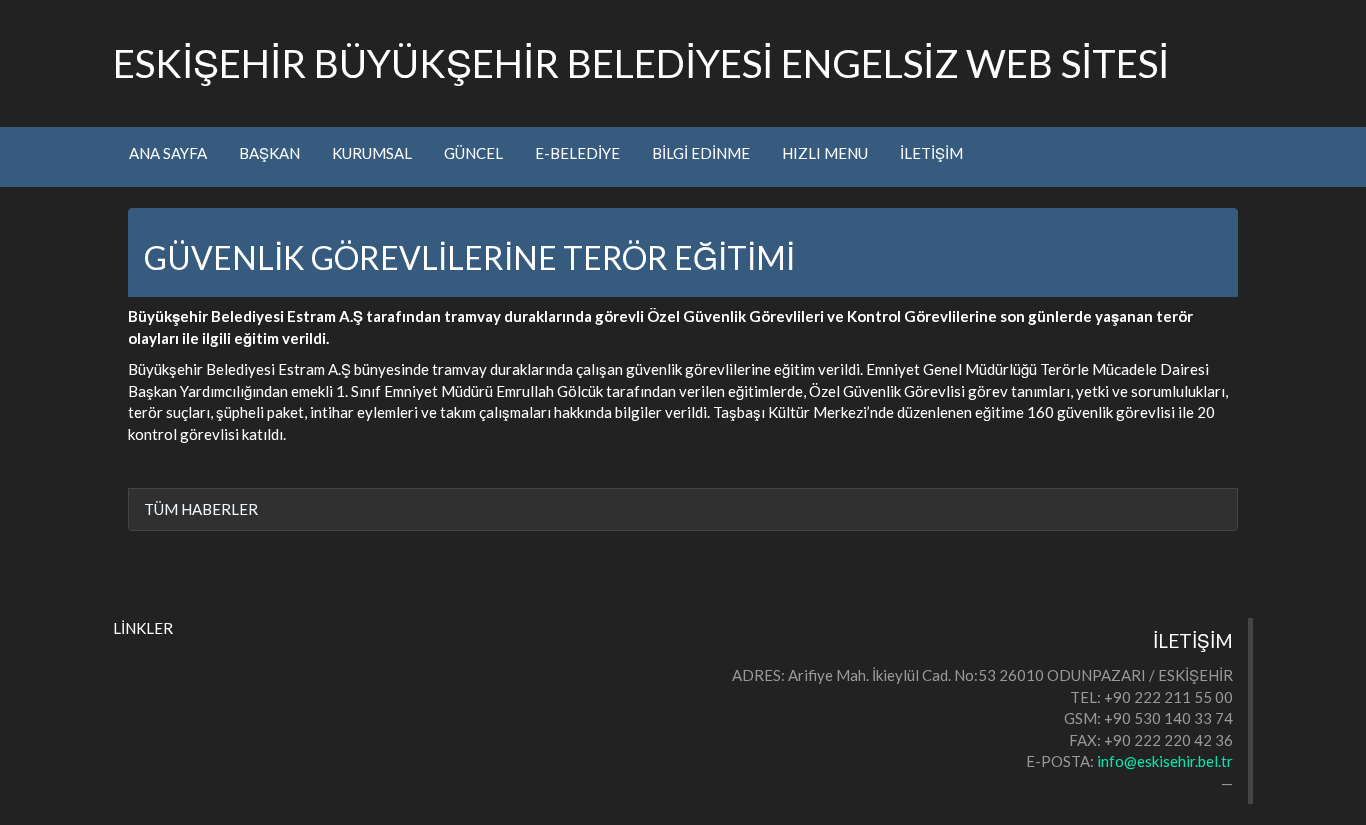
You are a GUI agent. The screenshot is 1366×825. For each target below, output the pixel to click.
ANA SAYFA (168, 153)
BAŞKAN (269, 153)
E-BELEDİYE (577, 153)
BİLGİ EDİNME (701, 153)
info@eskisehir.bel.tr (1165, 761)
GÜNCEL (473, 153)
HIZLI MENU (825, 153)
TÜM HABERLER (201, 509)
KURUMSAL (372, 153)
